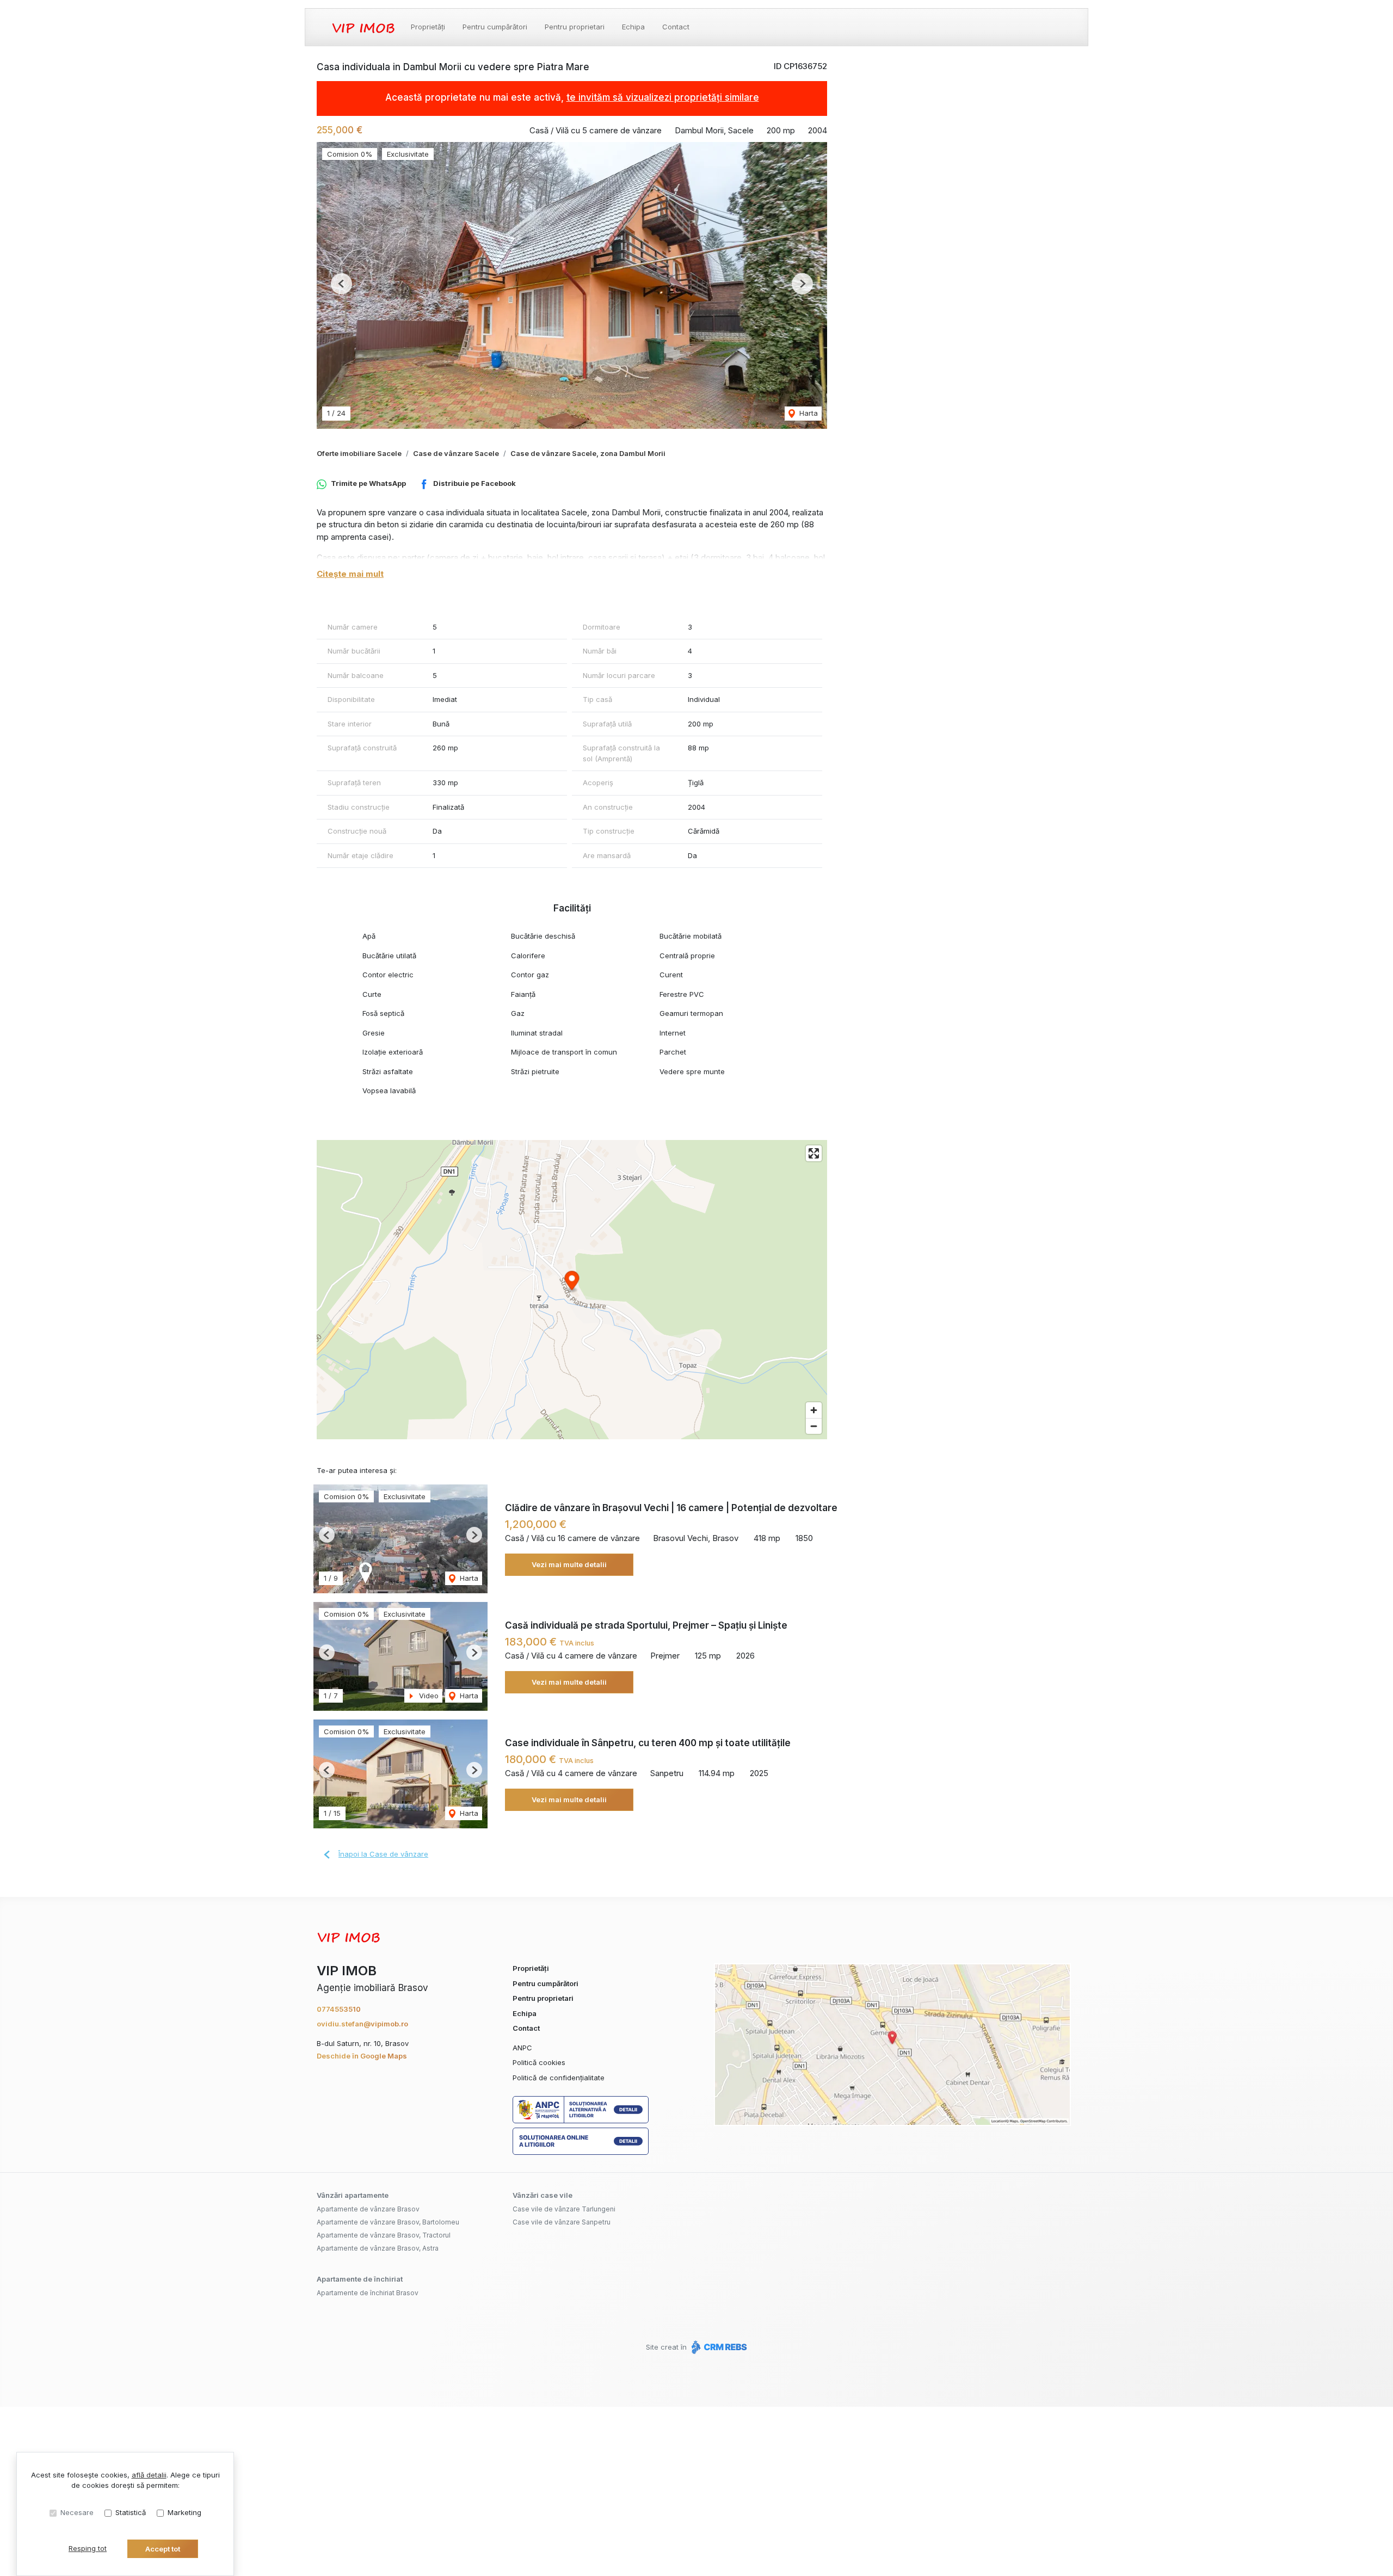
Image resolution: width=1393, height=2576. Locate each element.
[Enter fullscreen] (814, 1153)
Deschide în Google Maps (362, 2056)
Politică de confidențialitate (559, 2078)
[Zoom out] (814, 1426)
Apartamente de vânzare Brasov (368, 2209)
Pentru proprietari (575, 27)
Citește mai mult (350, 574)
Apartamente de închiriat (360, 2279)
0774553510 (339, 2009)
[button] (341, 284)
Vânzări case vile (543, 2195)
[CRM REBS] (718, 2347)
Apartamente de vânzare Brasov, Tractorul (384, 2235)
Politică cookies (539, 2062)
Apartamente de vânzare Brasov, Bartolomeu (388, 2222)
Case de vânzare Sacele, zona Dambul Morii (588, 453)
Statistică (131, 2512)
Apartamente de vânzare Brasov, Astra (378, 2248)
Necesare (77, 2512)
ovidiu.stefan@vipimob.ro (362, 2024)
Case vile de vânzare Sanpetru (562, 2222)
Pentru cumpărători (495, 27)
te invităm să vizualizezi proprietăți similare (663, 97)
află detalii (149, 2475)
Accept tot (163, 2549)
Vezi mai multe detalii (569, 1564)
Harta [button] (808, 413)
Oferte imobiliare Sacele (359, 453)
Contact (676, 27)
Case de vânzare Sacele (456, 453)
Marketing (184, 2512)
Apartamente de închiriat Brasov (368, 2293)
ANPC (522, 2048)
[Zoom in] (814, 1410)
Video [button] (428, 1696)
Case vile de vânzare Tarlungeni (564, 2209)
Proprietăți (428, 27)
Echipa (633, 27)
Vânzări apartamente (353, 2195)
